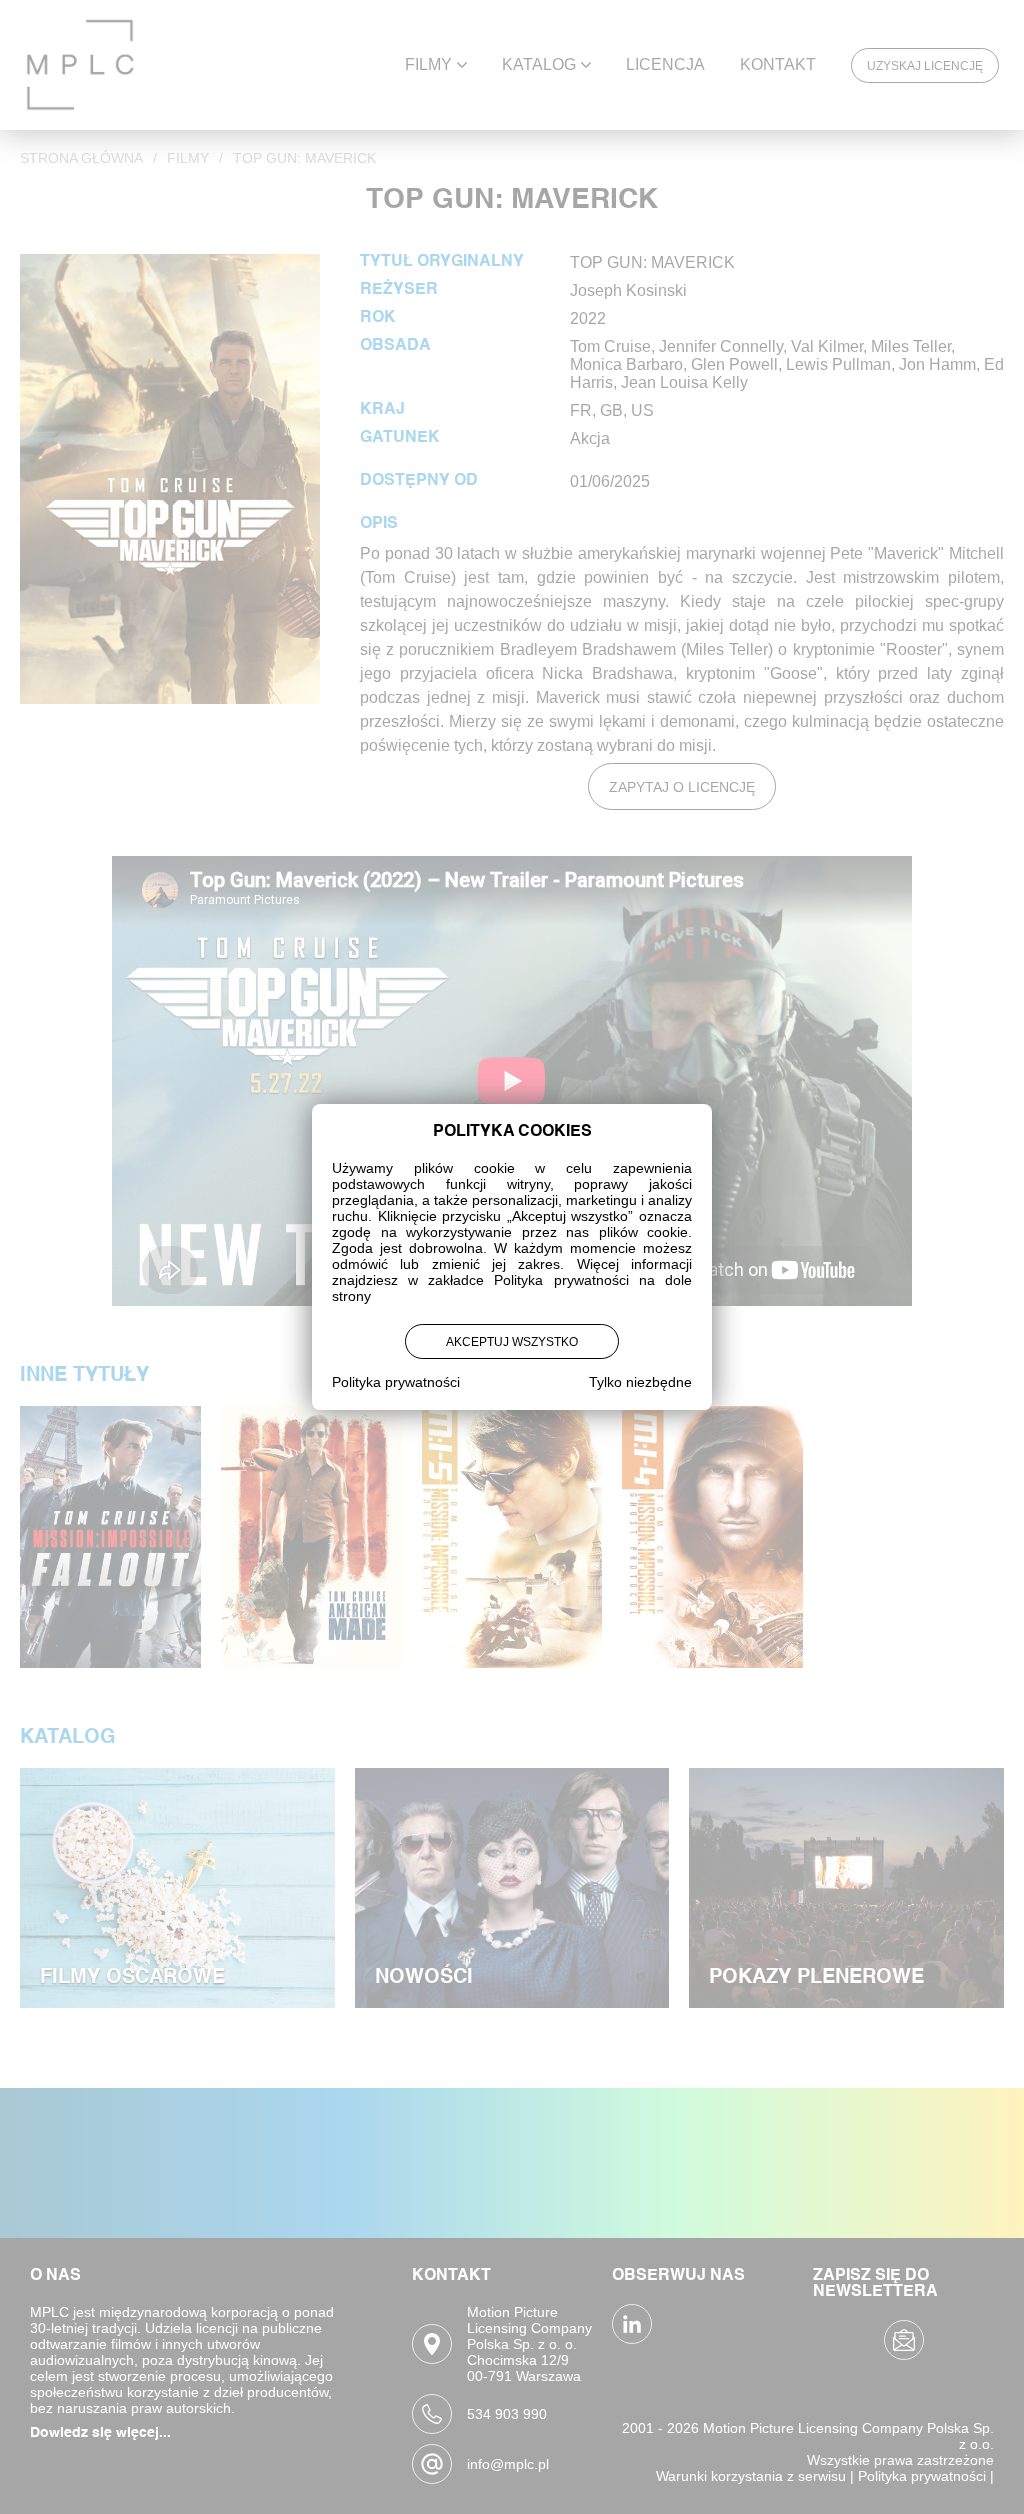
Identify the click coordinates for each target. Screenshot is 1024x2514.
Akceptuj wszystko (512, 1342)
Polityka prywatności (396, 1382)
